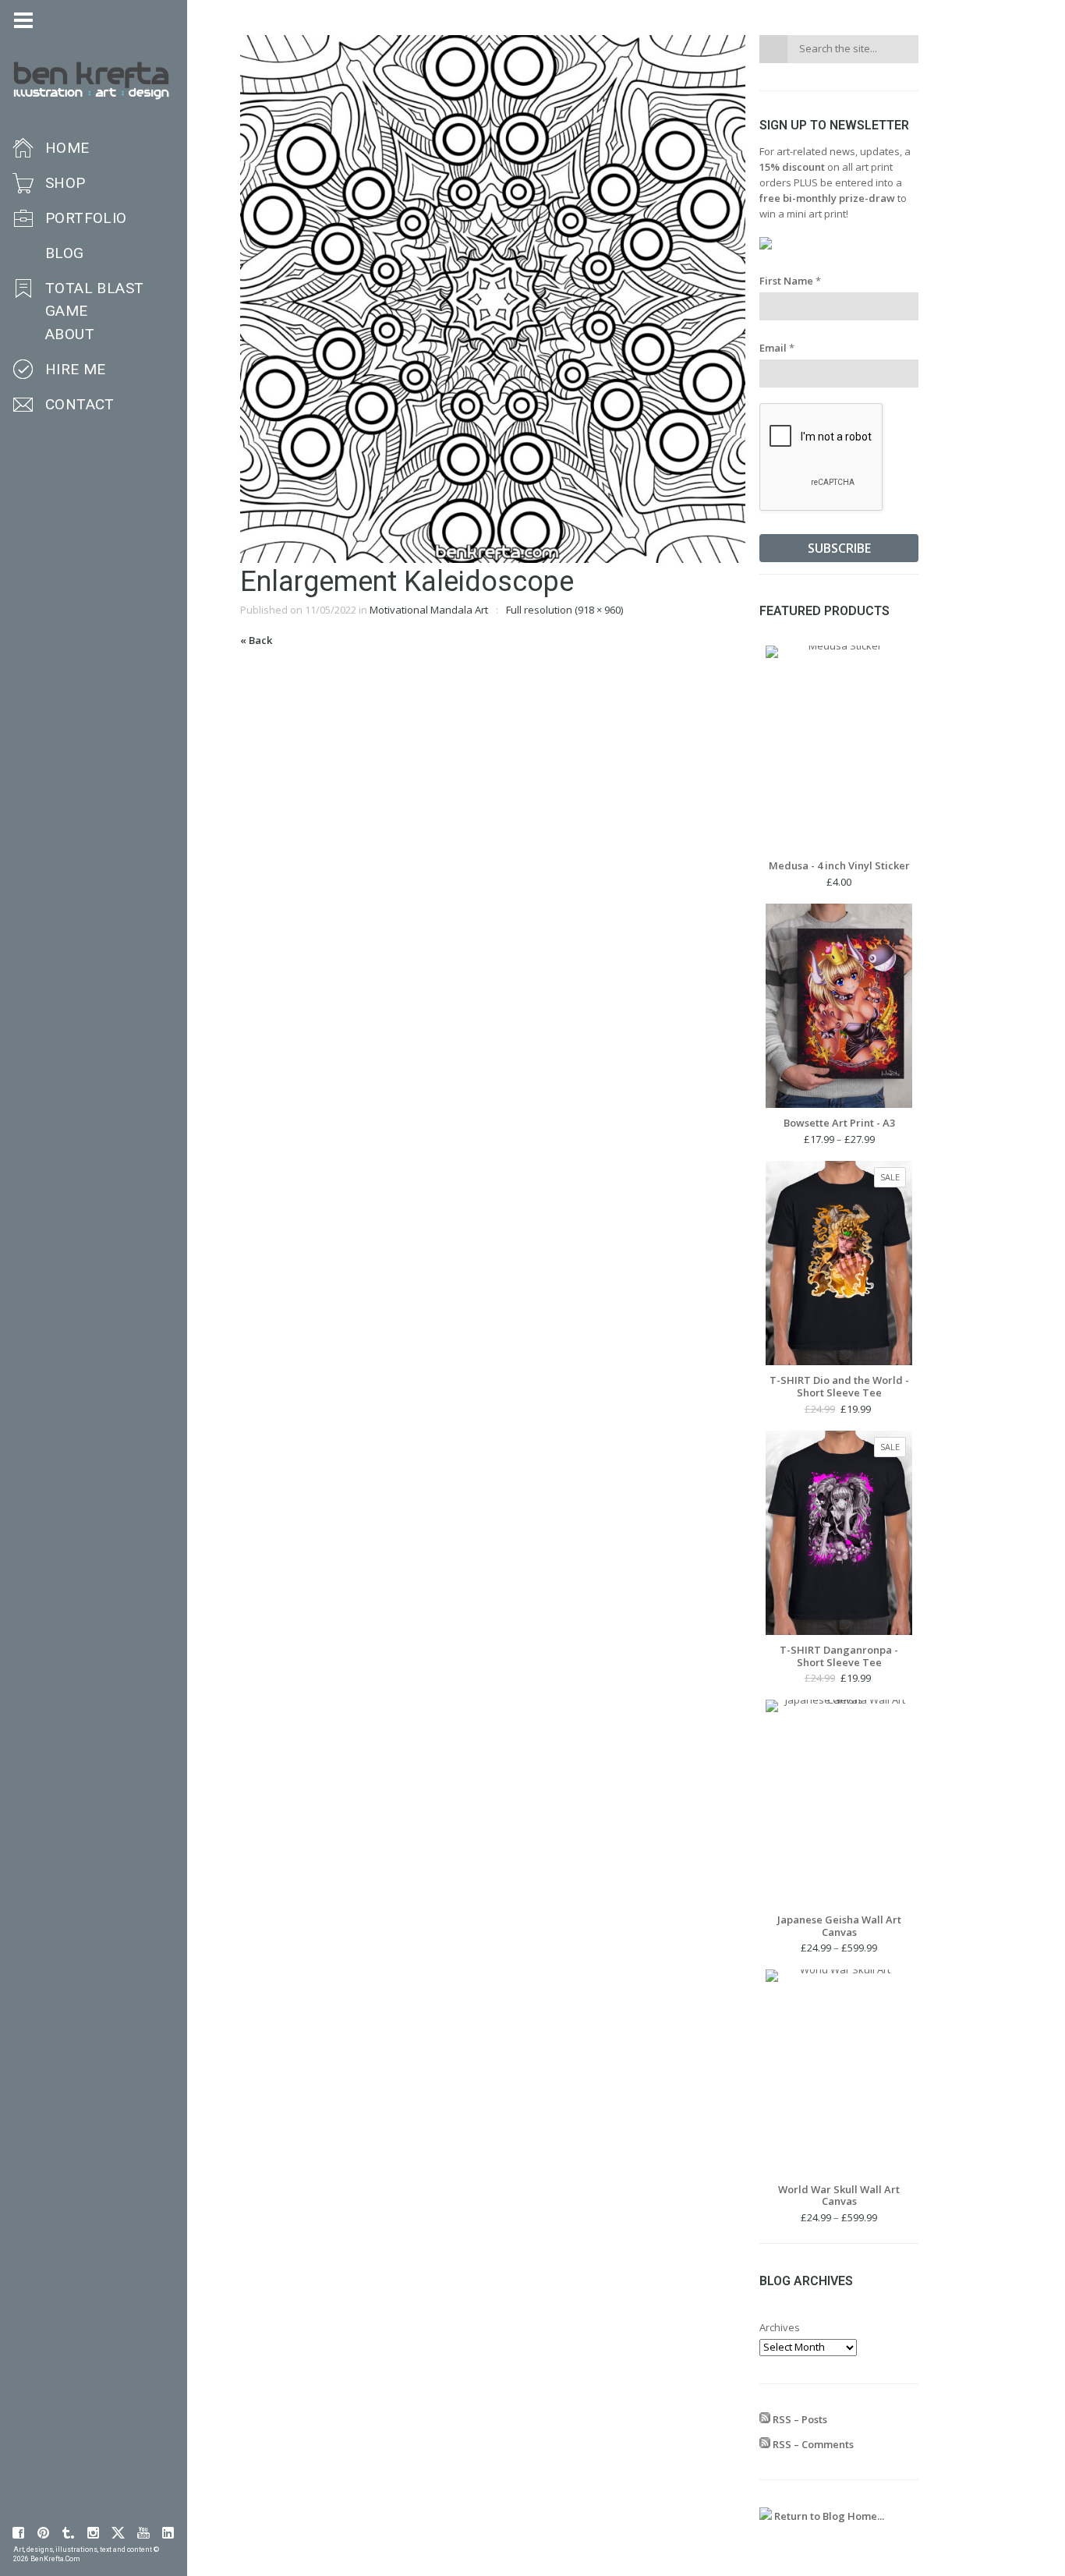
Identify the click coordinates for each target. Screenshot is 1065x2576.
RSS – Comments (812, 2444)
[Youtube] (143, 2533)
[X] (119, 2533)
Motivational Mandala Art (429, 610)
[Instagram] (94, 2533)
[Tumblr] (69, 2533)
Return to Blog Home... (828, 2516)
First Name (790, 281)
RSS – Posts (799, 2419)
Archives (780, 2327)
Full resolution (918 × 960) (564, 610)
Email (777, 348)
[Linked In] (168, 2533)
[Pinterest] (44, 2533)
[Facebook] (19, 2533)
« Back (256, 640)
